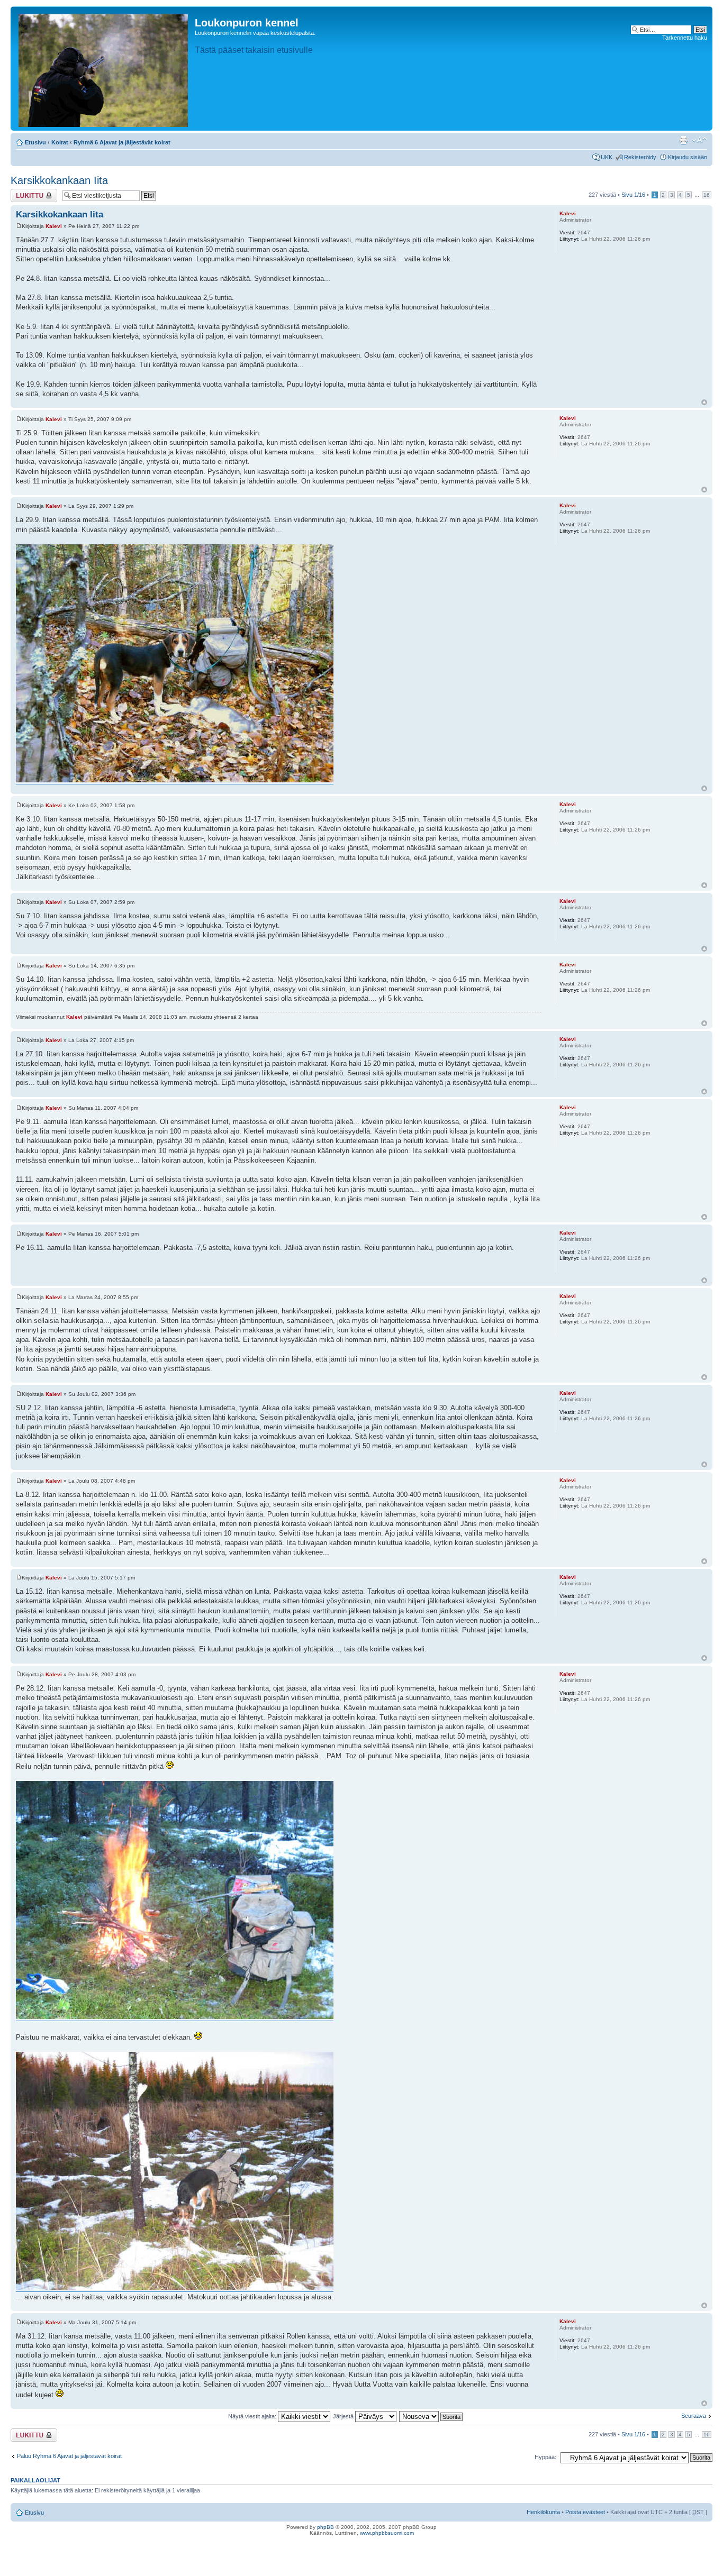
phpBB (326, 2527)
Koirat (60, 142)
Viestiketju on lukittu (28, 195)
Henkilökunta (543, 2512)
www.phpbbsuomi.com (387, 2533)
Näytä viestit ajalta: (253, 2416)
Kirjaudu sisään (688, 157)
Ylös (704, 402)
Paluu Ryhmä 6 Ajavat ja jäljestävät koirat (69, 2456)
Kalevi (54, 226)
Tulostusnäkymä (683, 140)
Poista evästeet (585, 2512)
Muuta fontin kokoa (699, 140)
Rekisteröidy (640, 157)
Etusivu (35, 142)
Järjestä (344, 2416)
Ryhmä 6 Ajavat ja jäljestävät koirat (122, 142)
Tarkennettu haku (685, 38)
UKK (607, 157)
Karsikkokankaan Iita (59, 180)
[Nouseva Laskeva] (431, 2416)
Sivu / (633, 195)
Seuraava (694, 2416)
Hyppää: (545, 2457)
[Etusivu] (104, 68)
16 (707, 195)
